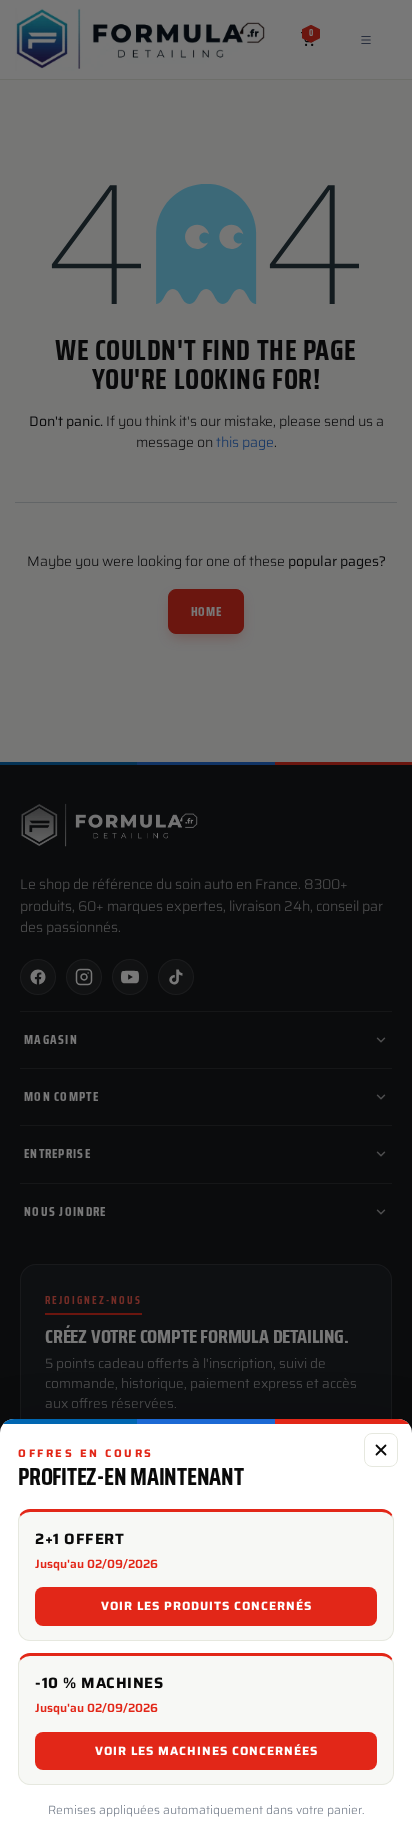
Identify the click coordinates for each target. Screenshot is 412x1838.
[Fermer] (381, 1450)
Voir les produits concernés (206, 1605)
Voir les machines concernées (206, 1750)
